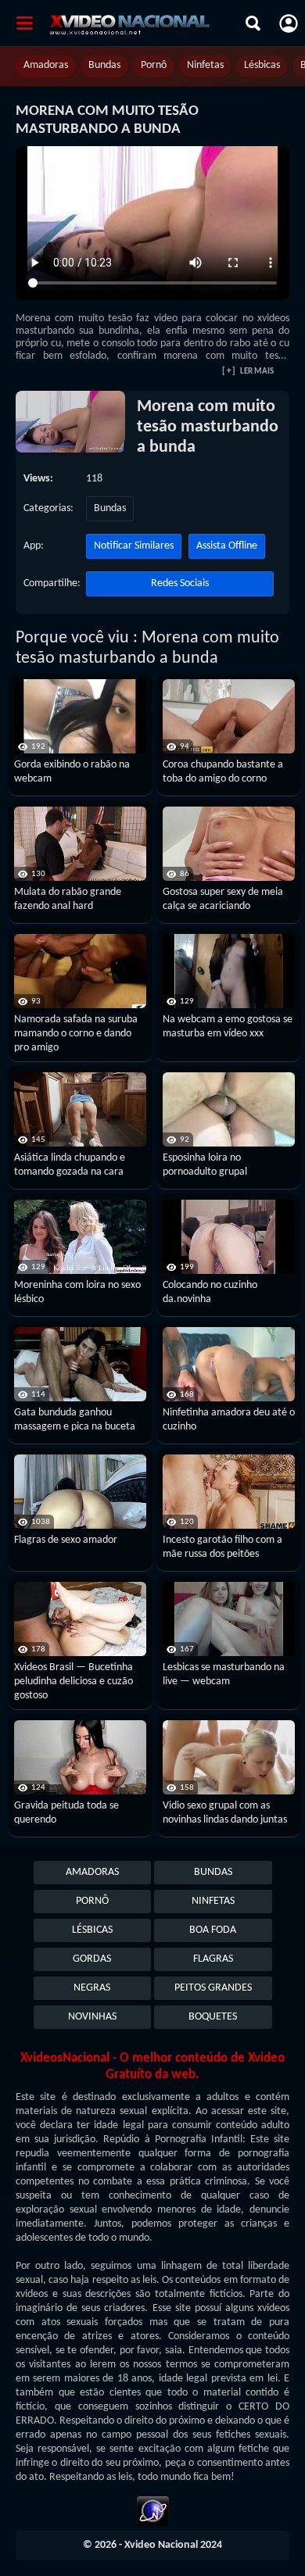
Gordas (92, 1959)
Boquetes (213, 2017)
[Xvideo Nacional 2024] (144, 23)
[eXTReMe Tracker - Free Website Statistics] (153, 2513)
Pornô (154, 65)
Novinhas (92, 2017)
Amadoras (46, 65)
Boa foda (213, 1930)
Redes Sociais (180, 583)
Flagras (213, 1959)
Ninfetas (205, 65)
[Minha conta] (289, 23)
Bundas (104, 65)
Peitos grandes (213, 1988)
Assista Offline (227, 546)
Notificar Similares (134, 546)
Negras (92, 1988)
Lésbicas (262, 65)
